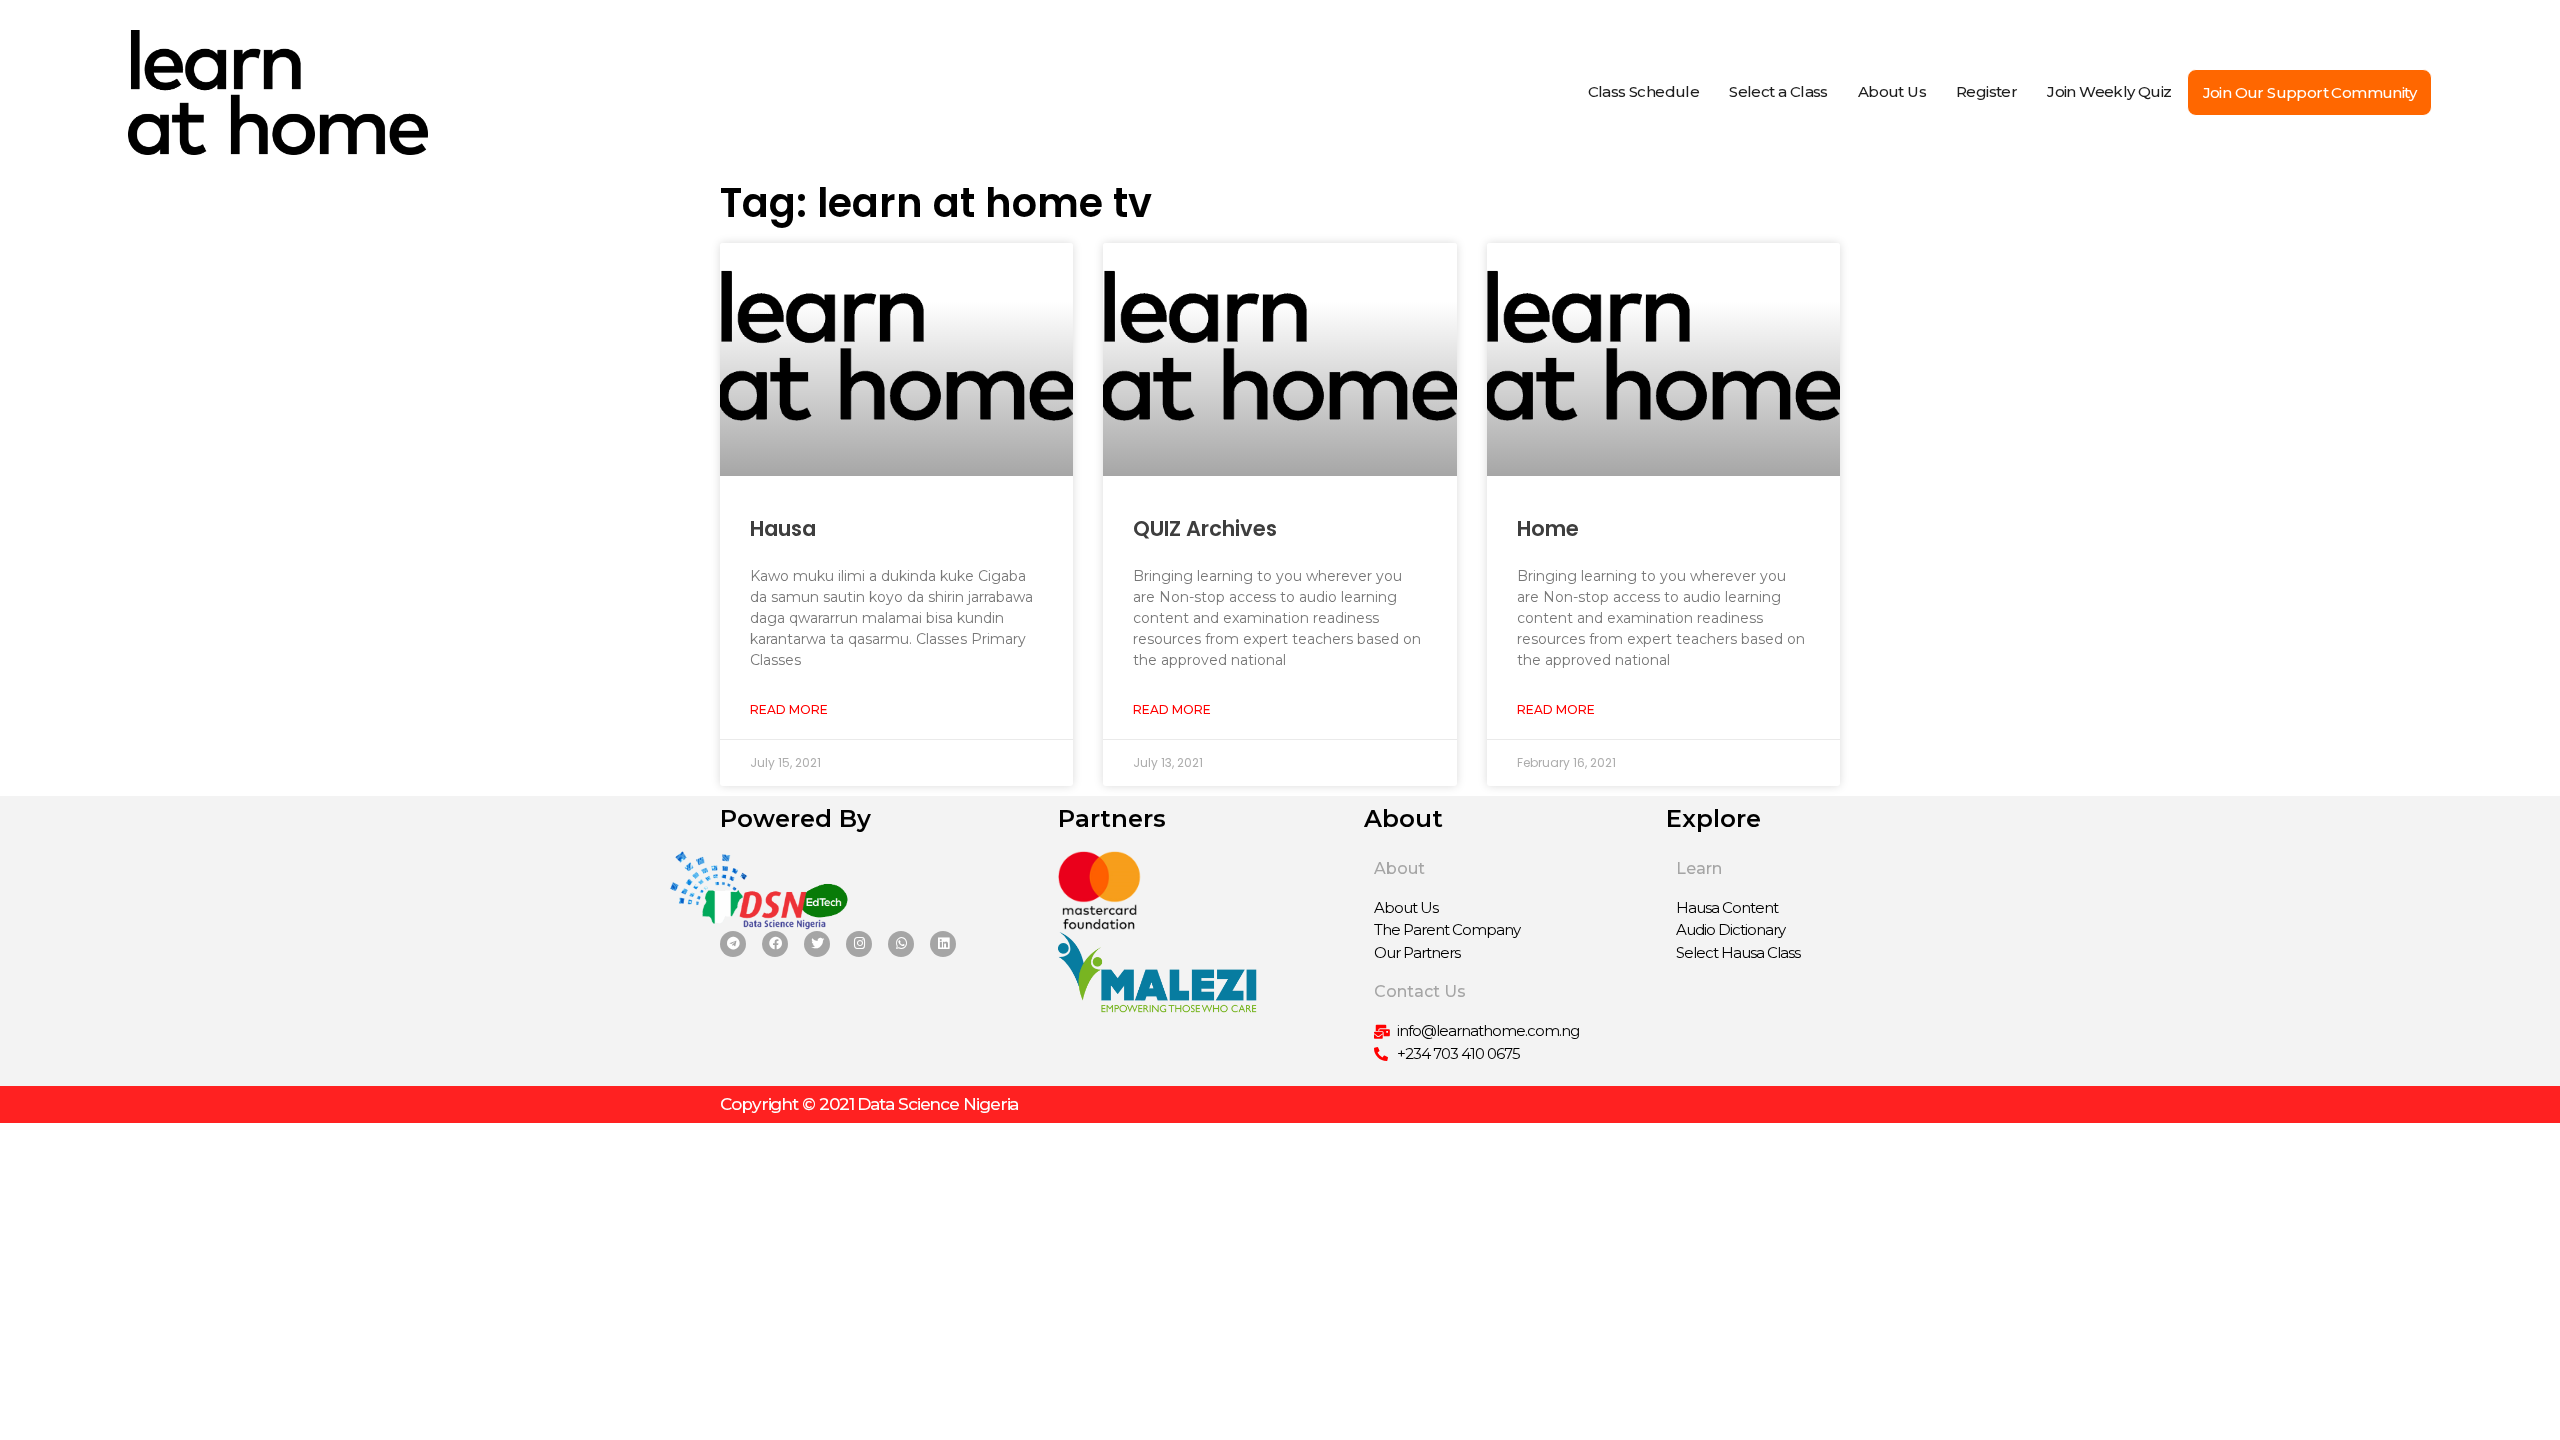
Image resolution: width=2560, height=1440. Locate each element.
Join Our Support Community (2309, 92)
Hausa (783, 528)
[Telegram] (733, 944)
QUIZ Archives (1205, 528)
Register (1986, 91)
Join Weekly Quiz (2109, 91)
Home (1548, 528)
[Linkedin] (943, 944)
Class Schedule (1644, 91)
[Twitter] (817, 944)
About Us (1892, 91)
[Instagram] (859, 944)
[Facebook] (775, 944)
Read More (789, 709)
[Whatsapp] (901, 944)
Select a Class (1778, 91)
